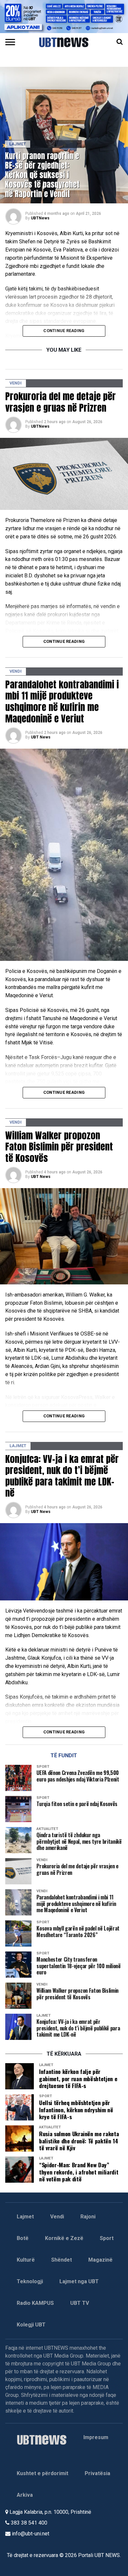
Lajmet (25, 2217)
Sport (107, 2238)
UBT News (41, 737)
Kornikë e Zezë (64, 2238)
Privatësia (97, 2473)
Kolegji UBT (31, 2325)
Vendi (57, 2217)
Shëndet (62, 2260)
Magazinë (100, 2260)
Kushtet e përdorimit (43, 2473)
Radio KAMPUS (35, 2303)
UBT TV (80, 2303)
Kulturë (26, 2260)
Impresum (96, 2437)
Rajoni (88, 2217)
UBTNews (40, 218)
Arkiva (25, 2495)
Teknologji (30, 2281)
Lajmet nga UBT (79, 2281)
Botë (23, 2238)
